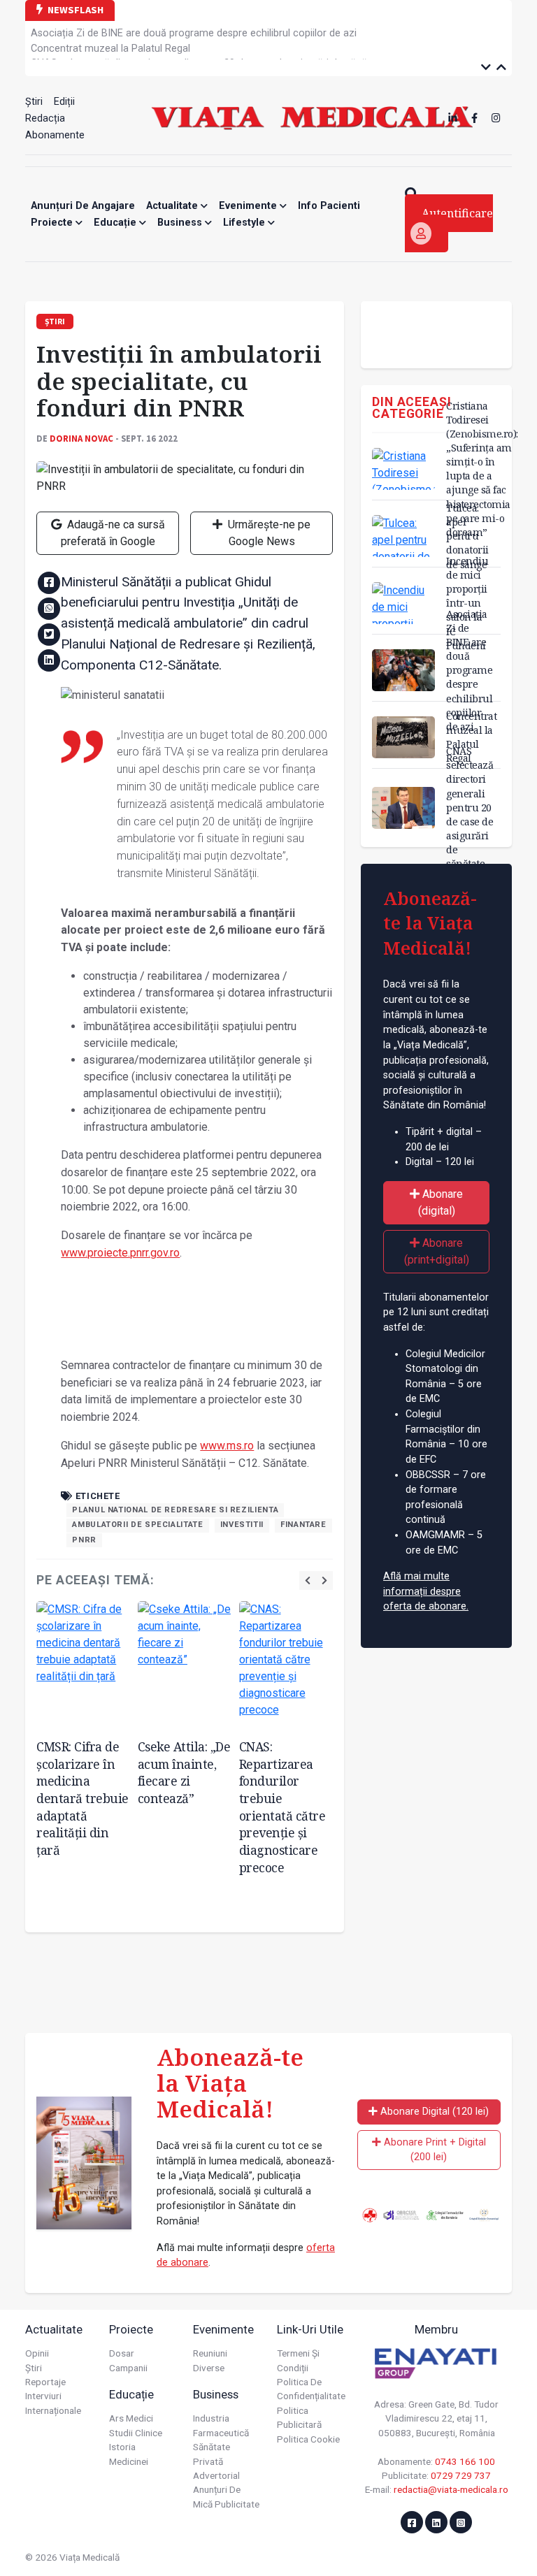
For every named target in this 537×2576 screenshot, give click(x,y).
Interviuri (43, 2396)
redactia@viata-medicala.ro (451, 2489)
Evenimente (249, 206)
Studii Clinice (136, 2433)
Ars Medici (131, 2418)
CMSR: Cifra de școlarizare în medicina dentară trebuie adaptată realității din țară (83, 1798)
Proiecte (53, 223)
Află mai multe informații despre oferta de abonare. (426, 1591)
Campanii (128, 2368)
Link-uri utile (310, 2329)
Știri (34, 102)
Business (181, 223)
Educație (116, 223)
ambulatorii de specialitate (137, 1525)
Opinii (37, 2353)
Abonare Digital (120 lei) (433, 2112)
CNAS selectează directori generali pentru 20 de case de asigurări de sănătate (208, 49)
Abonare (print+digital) (437, 1251)
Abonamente (55, 135)
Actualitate (173, 206)
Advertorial (216, 2475)
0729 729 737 (461, 2475)
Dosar (122, 2353)
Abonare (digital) (441, 1202)
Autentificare (457, 213)
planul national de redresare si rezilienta (175, 1510)
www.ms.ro (227, 1446)
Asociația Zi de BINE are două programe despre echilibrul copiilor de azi (469, 670)
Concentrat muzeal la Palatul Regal (110, 34)
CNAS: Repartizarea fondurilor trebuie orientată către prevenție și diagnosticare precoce (282, 1807)
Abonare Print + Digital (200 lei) (434, 2150)
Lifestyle (245, 223)
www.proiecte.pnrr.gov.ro (120, 1253)
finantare (303, 1525)
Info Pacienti (329, 206)
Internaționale (53, 2410)
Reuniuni (210, 2353)
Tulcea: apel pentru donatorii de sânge (467, 536)
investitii (242, 1525)
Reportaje (45, 2382)
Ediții (64, 102)
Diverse (209, 2368)
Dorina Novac (81, 438)
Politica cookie (308, 2439)
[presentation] (308, 1580)
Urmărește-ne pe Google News (268, 533)
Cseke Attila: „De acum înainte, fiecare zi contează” (184, 1772)
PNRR (84, 1540)
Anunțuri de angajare (83, 206)
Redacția (45, 118)
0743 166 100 (465, 2461)
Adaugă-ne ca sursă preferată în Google (113, 533)
